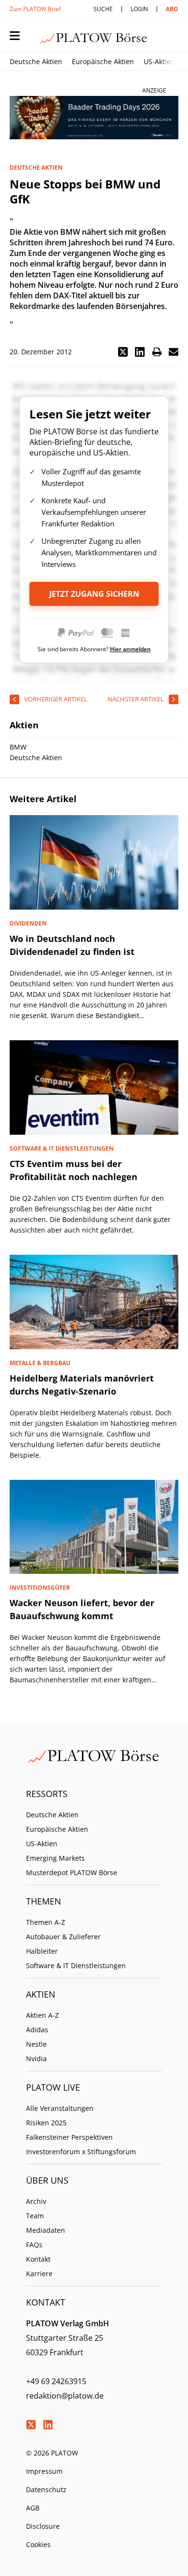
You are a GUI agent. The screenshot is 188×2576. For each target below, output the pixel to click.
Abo (172, 9)
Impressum (44, 2471)
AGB (33, 2508)
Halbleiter (42, 1951)
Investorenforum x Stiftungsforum (81, 2152)
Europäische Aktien (103, 61)
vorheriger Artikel (56, 699)
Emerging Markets (55, 1858)
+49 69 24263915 (56, 2381)
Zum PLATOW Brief (35, 9)
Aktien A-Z (42, 2015)
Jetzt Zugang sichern (94, 594)
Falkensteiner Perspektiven (69, 2137)
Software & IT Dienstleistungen (76, 1966)
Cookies (38, 2544)
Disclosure (43, 2526)
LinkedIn (48, 2425)
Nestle (36, 2044)
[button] (123, 352)
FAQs (34, 2245)
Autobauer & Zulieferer (63, 1937)
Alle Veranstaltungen (60, 2108)
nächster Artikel (136, 699)
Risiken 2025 (46, 2123)
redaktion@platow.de (65, 2396)
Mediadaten (46, 2230)
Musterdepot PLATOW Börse (72, 1872)
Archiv (36, 2201)
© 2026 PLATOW (52, 2453)
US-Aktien (159, 61)
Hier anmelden (130, 649)
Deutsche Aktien (36, 61)
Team (35, 2216)
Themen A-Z (46, 1922)
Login (139, 9)
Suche (103, 9)
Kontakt (38, 2259)
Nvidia (36, 2059)
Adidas (37, 2030)
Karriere (39, 2274)
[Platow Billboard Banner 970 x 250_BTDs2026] (94, 118)
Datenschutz (46, 2489)
